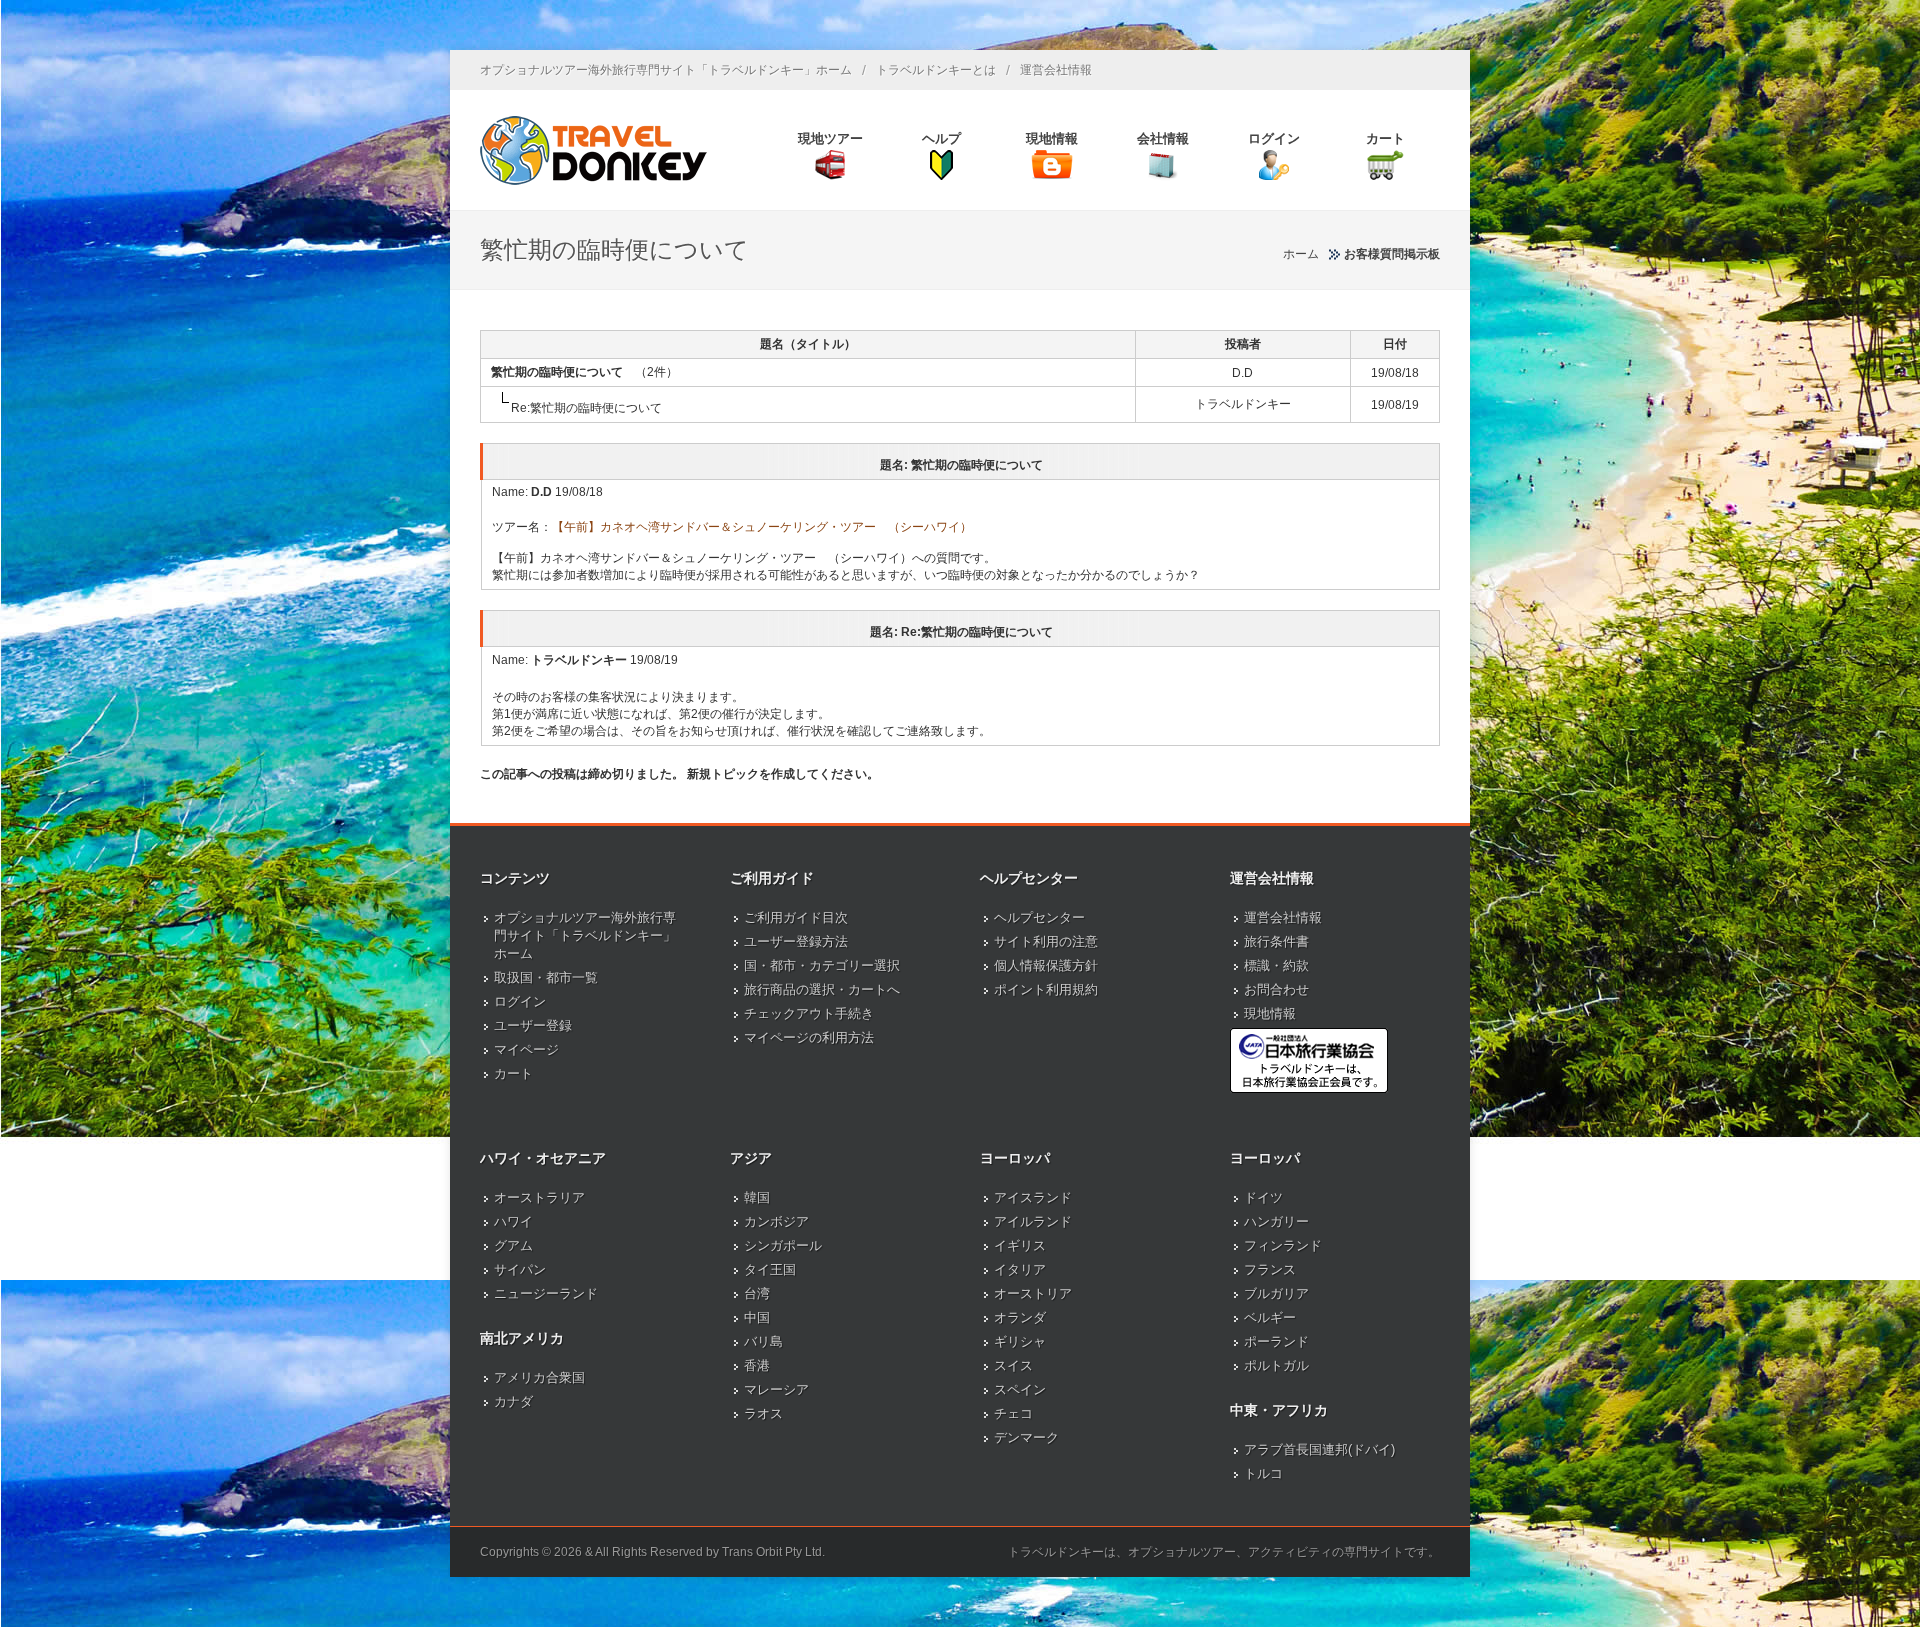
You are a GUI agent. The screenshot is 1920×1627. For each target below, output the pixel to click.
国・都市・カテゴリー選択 (822, 965)
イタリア (1020, 1269)
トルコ (1263, 1473)
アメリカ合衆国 (539, 1377)
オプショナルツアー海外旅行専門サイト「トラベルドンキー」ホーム (666, 70)
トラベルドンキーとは (936, 70)
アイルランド (1033, 1221)
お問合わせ (1276, 989)
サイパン (520, 1269)
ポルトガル (1276, 1365)
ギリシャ (1020, 1341)
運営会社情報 (1056, 70)
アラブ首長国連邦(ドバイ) (1319, 1449)
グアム (513, 1245)
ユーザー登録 (533, 1025)
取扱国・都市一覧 (546, 977)
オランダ (1020, 1317)
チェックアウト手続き (809, 1013)
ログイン (520, 1001)
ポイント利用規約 (1046, 989)
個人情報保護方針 (1046, 965)
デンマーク (1026, 1437)
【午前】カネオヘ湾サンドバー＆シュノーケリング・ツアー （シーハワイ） (762, 527)
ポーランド (1276, 1341)
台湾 (757, 1293)
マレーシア (776, 1389)
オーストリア (1033, 1293)
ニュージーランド (546, 1293)
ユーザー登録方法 (796, 941)
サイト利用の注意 (1046, 941)
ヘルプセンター (1039, 917)
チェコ (1013, 1413)
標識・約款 (1276, 965)
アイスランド (1033, 1197)
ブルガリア (1276, 1293)
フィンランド (1283, 1245)
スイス (1013, 1365)
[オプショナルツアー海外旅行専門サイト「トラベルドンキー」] (593, 150)
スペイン (1020, 1389)
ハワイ (513, 1221)
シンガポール (783, 1245)
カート (513, 1073)
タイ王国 (770, 1269)
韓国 (757, 1197)
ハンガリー (1276, 1221)
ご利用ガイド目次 (796, 917)
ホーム (1301, 254)
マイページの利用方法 (809, 1037)
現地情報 (1270, 1013)
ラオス (763, 1413)
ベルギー (1270, 1317)
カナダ (513, 1401)
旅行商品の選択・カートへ (822, 989)
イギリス (1020, 1245)
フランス (1270, 1269)
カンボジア (776, 1221)
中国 (757, 1317)
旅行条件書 (1276, 941)
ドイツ (1263, 1197)
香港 (757, 1365)
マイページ (526, 1049)
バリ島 (763, 1341)
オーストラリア (539, 1197)
